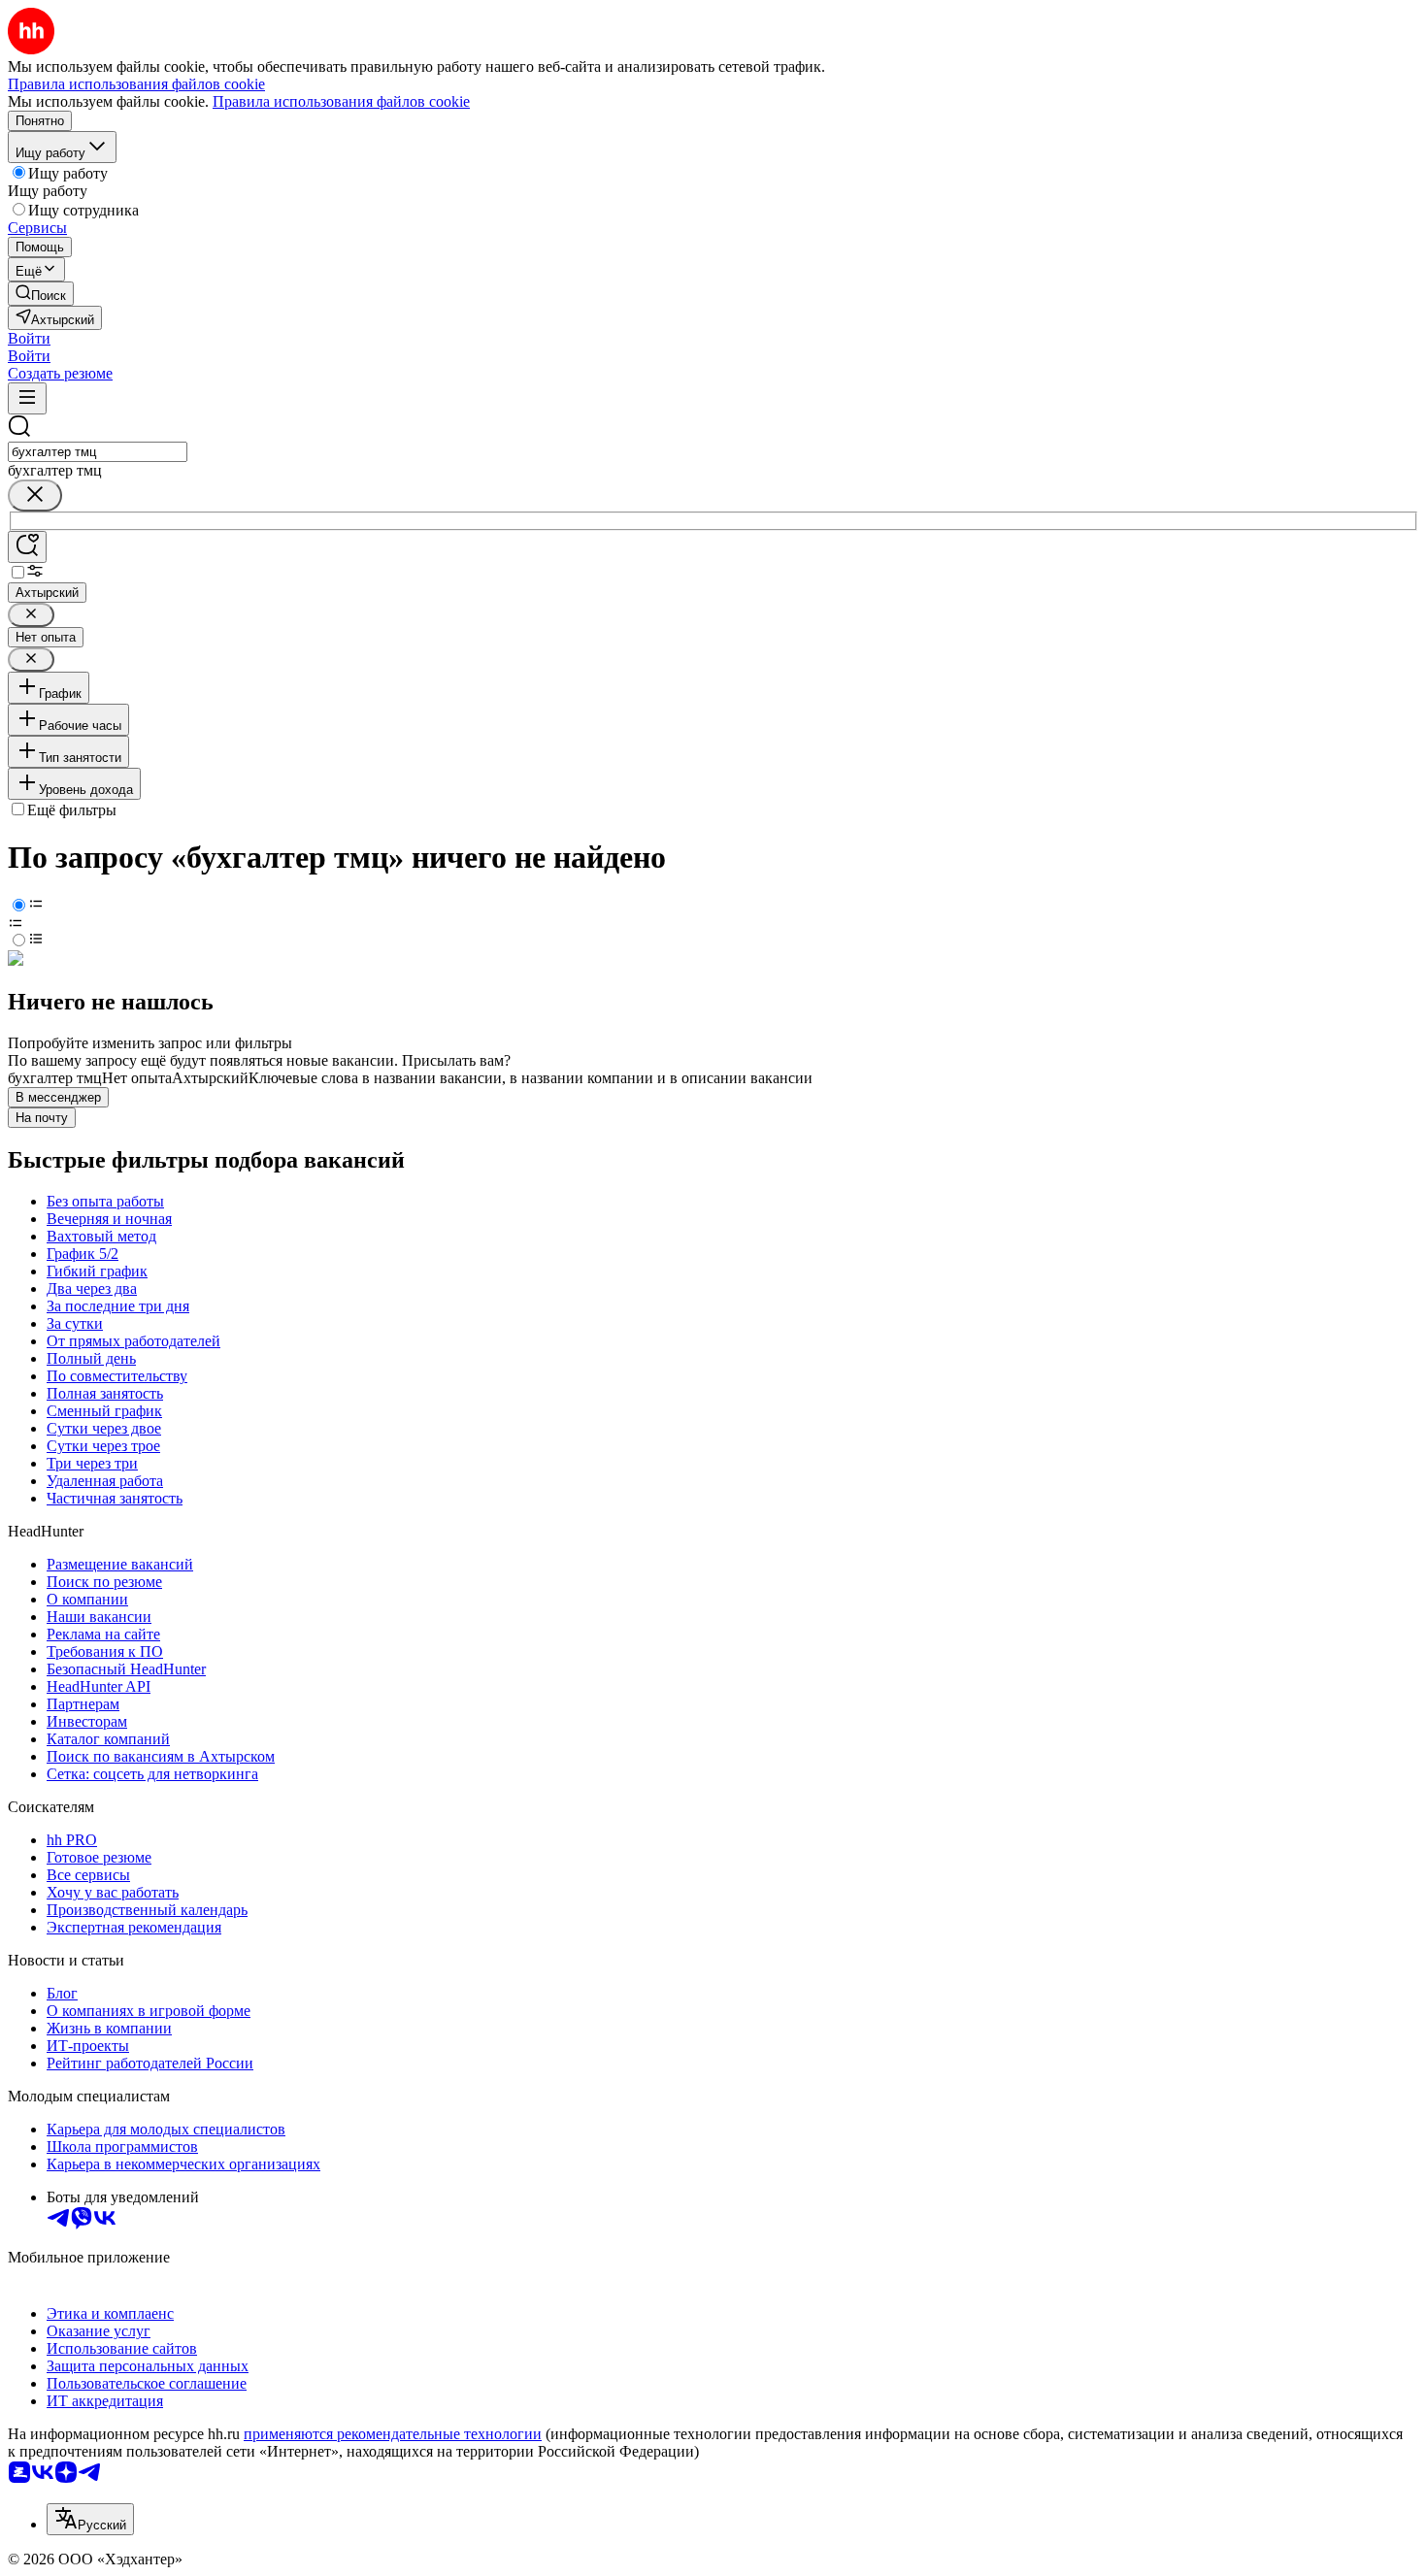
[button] (29, 338)
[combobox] (98, 452)
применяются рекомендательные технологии (393, 2434)
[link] (41, 294)
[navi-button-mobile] (27, 398)
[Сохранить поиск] (27, 547)
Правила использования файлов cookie (341, 101)
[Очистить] (35, 495)
